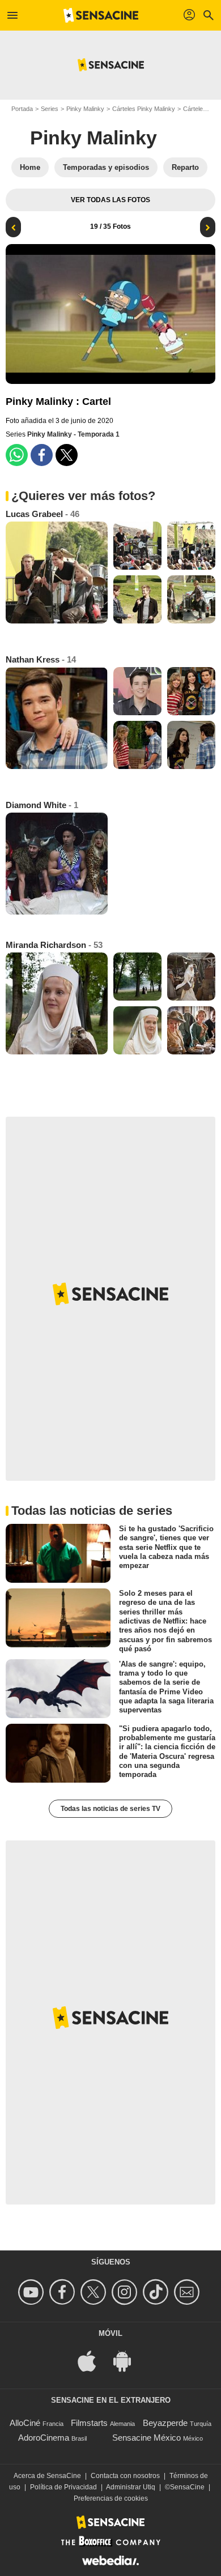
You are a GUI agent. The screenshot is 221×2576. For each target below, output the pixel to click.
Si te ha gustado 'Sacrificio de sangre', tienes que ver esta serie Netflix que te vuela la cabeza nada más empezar (166, 1547)
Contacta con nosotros (125, 2476)
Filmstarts (89, 2423)
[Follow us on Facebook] (64, 2292)
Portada (22, 109)
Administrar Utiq (131, 2487)
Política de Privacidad (63, 2487)
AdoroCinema (44, 2438)
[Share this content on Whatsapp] (17, 455)
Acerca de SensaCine (47, 2476)
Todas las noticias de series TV (110, 1809)
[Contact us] (188, 2292)
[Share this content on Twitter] (67, 455)
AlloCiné (25, 2423)
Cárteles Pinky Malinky (144, 109)
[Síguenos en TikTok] (157, 2292)
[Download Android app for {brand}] (128, 2360)
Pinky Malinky (85, 109)
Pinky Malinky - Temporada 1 (73, 434)
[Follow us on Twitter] (95, 2292)
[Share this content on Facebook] (42, 455)
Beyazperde (165, 2423)
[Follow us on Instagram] (126, 2292)
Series (50, 109)
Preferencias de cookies (111, 2498)
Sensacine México (146, 2438)
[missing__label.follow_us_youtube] (33, 2292)
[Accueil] (101, 15)
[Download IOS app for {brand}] (93, 2360)
